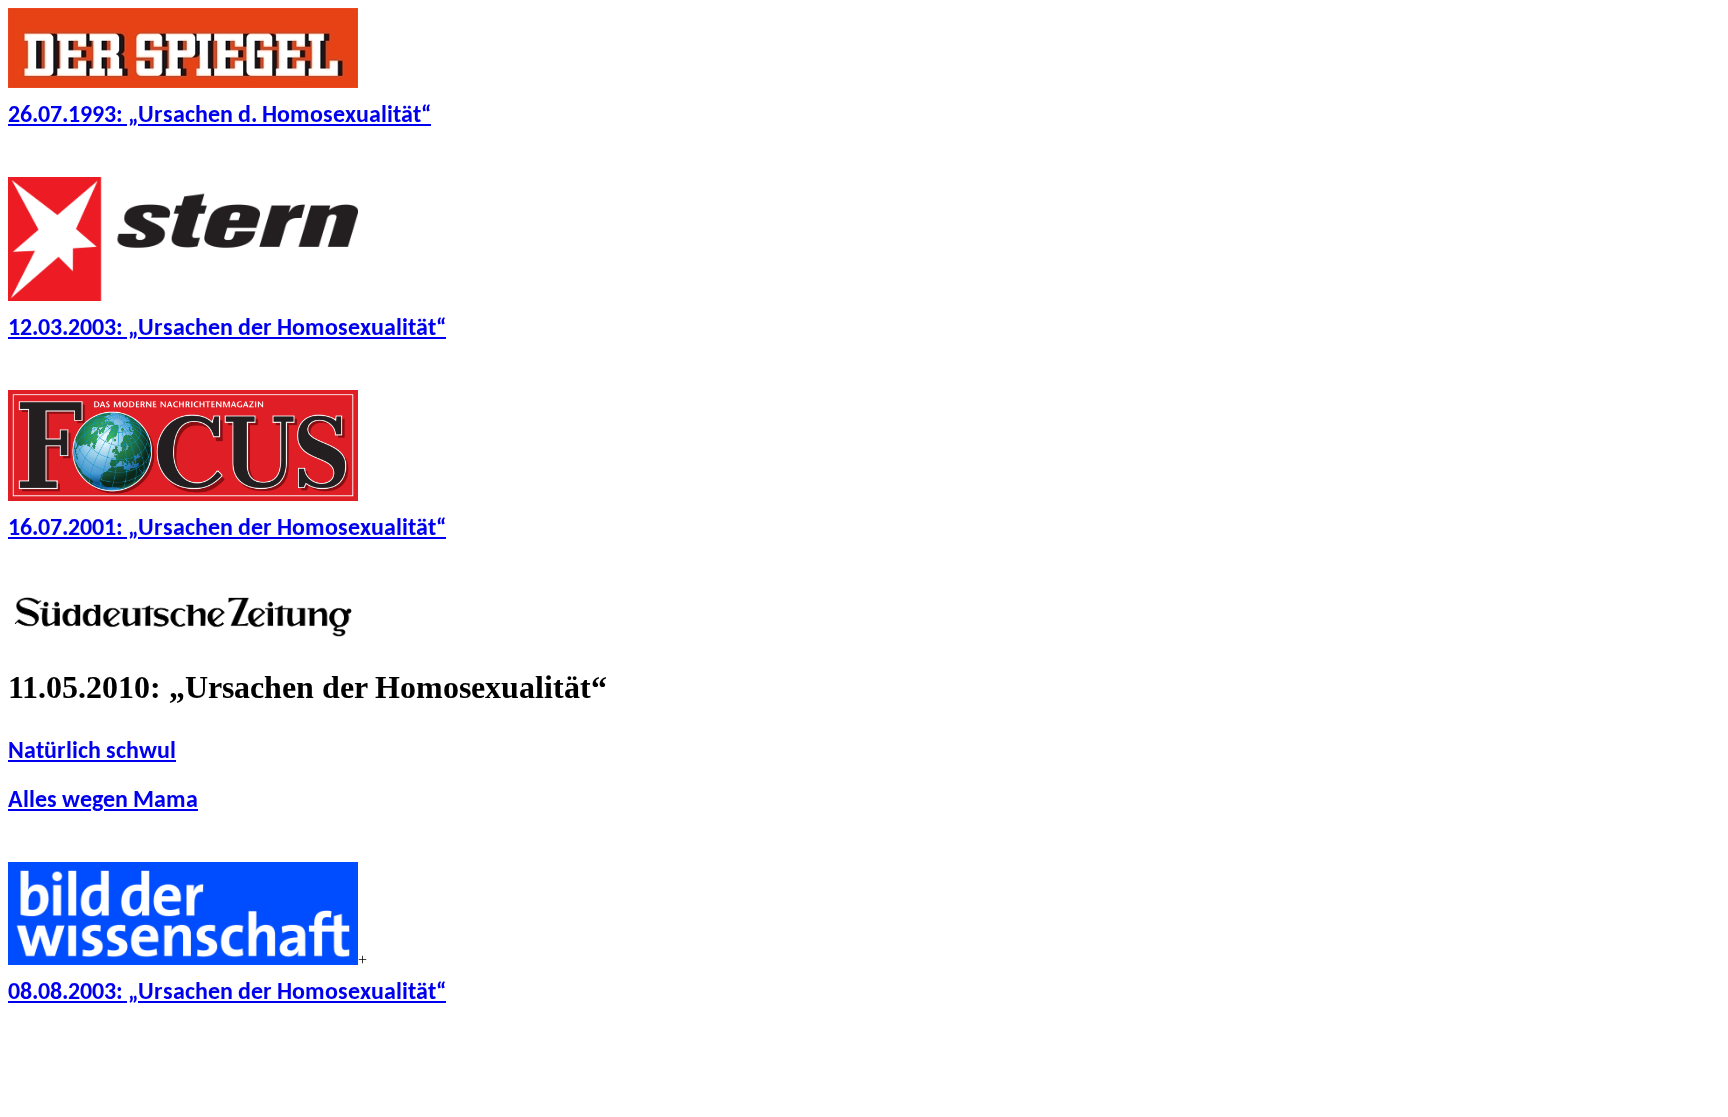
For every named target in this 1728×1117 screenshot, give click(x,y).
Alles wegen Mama (103, 801)
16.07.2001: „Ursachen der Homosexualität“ (227, 529)
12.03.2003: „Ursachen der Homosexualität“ (227, 329)
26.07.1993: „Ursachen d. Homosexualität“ (219, 116)
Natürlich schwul (92, 752)
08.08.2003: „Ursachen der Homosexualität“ (227, 993)
